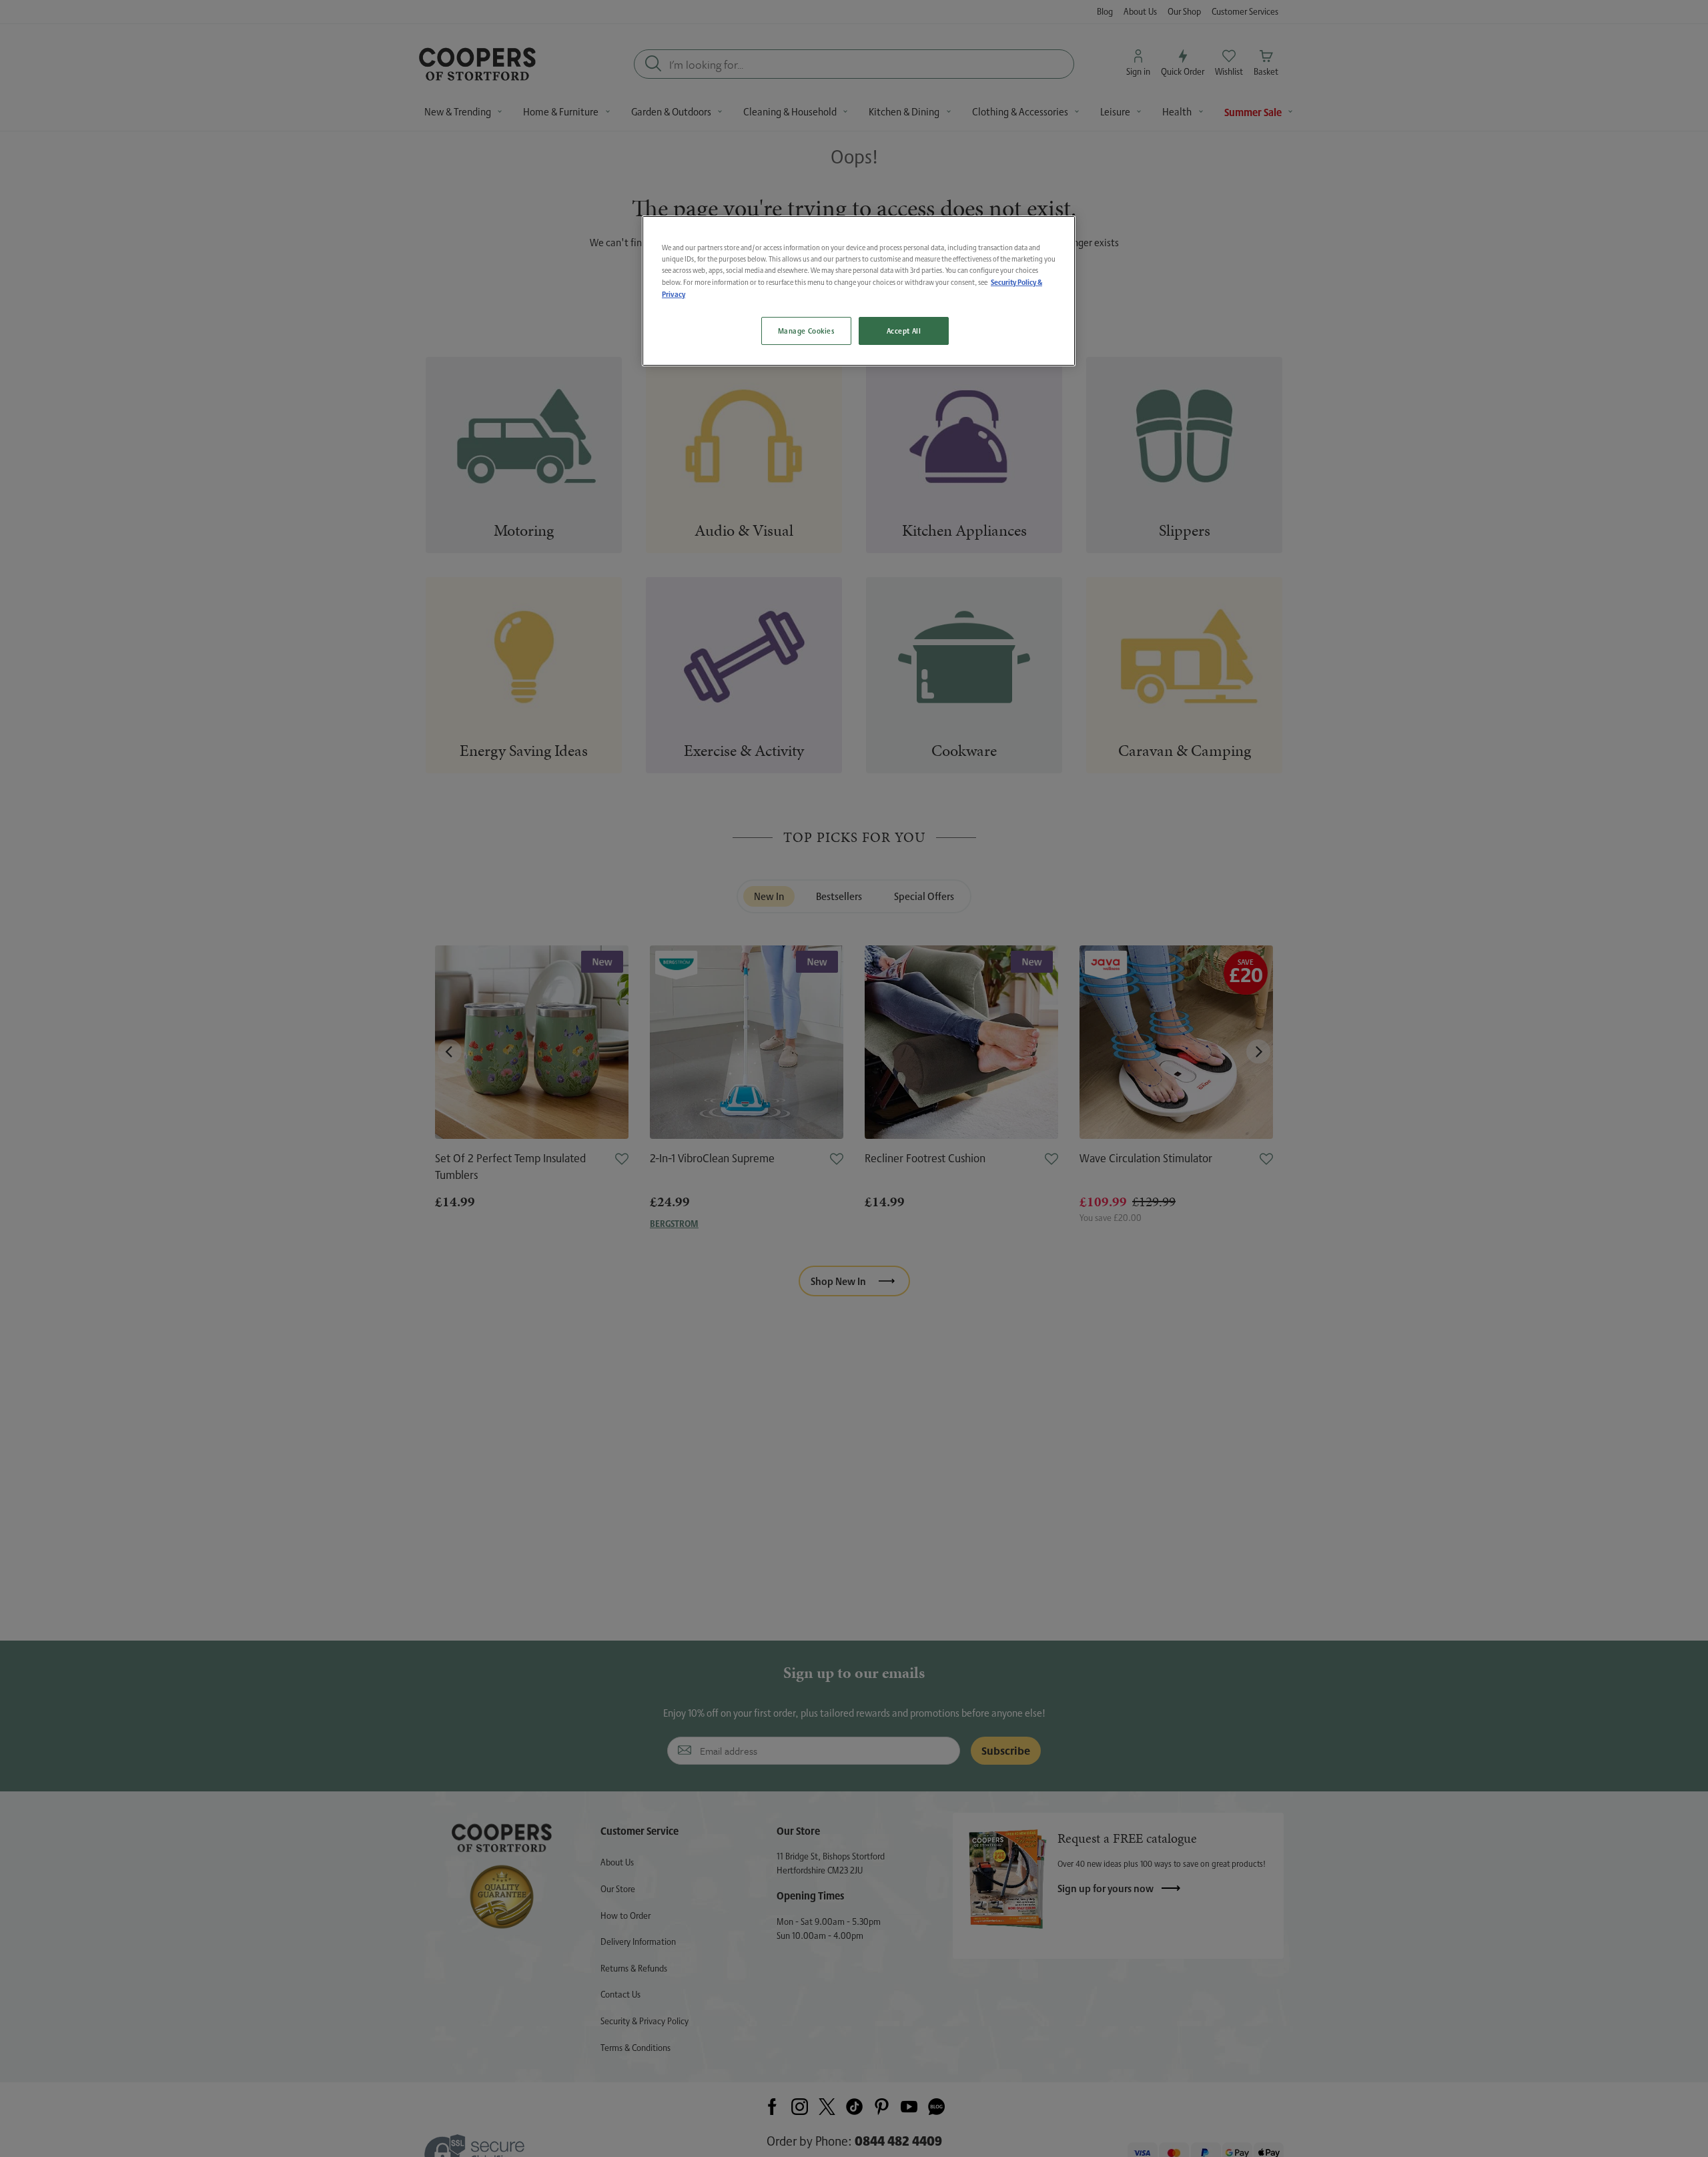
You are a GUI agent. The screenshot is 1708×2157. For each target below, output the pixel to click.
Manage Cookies (806, 331)
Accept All (904, 331)
